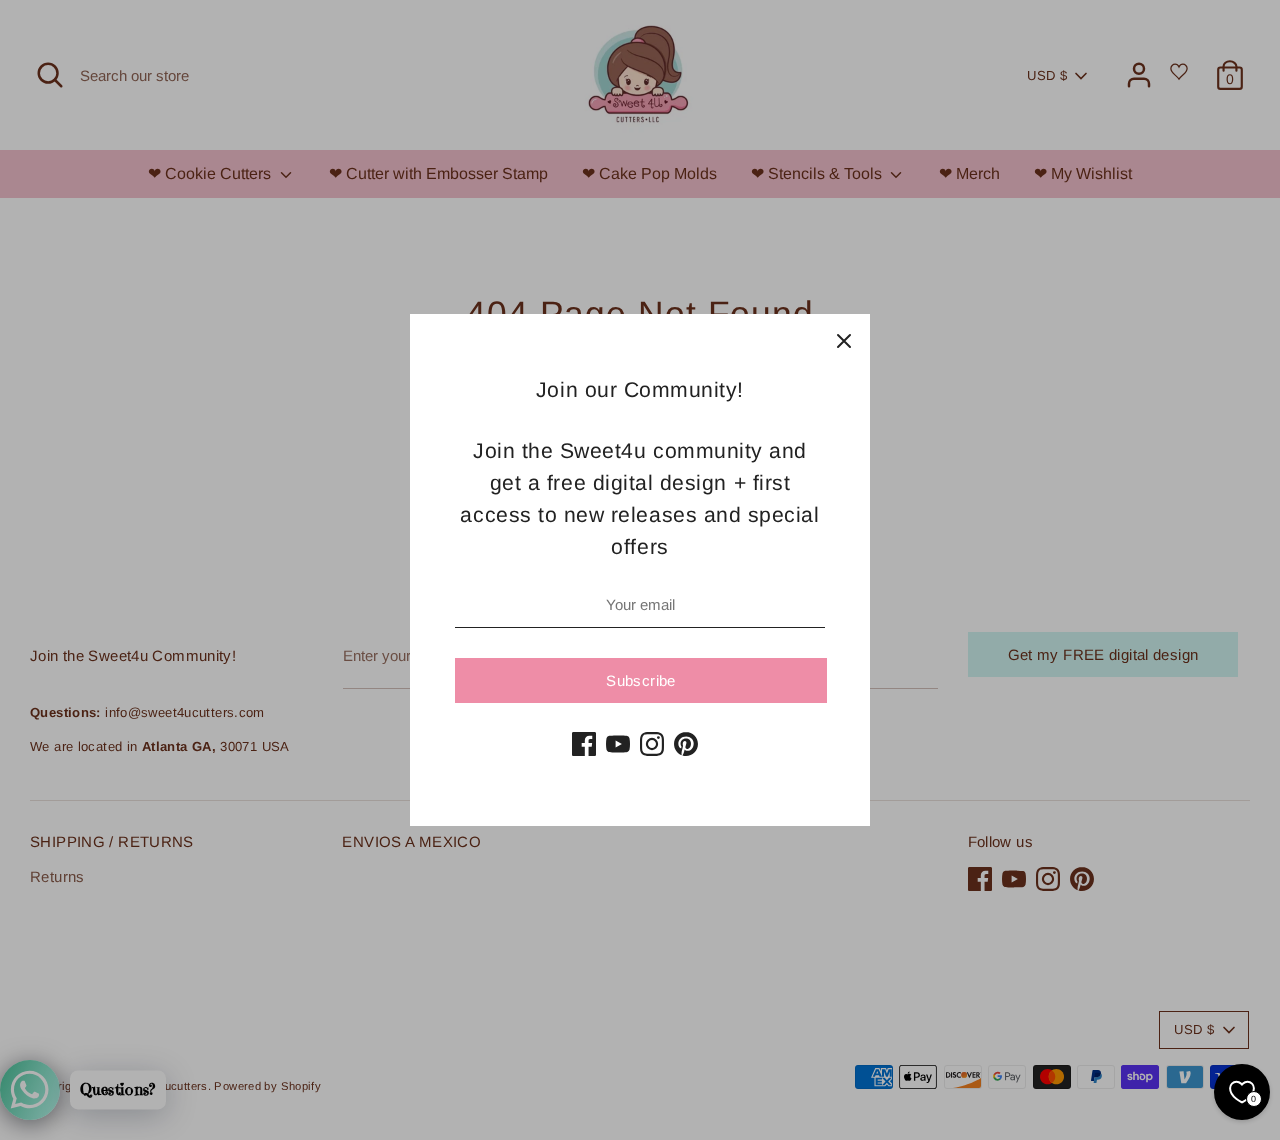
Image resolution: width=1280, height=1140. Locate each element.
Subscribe (640, 680)
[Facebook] (584, 744)
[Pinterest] (686, 744)
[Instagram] (652, 744)
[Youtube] (618, 744)
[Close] (844, 340)
